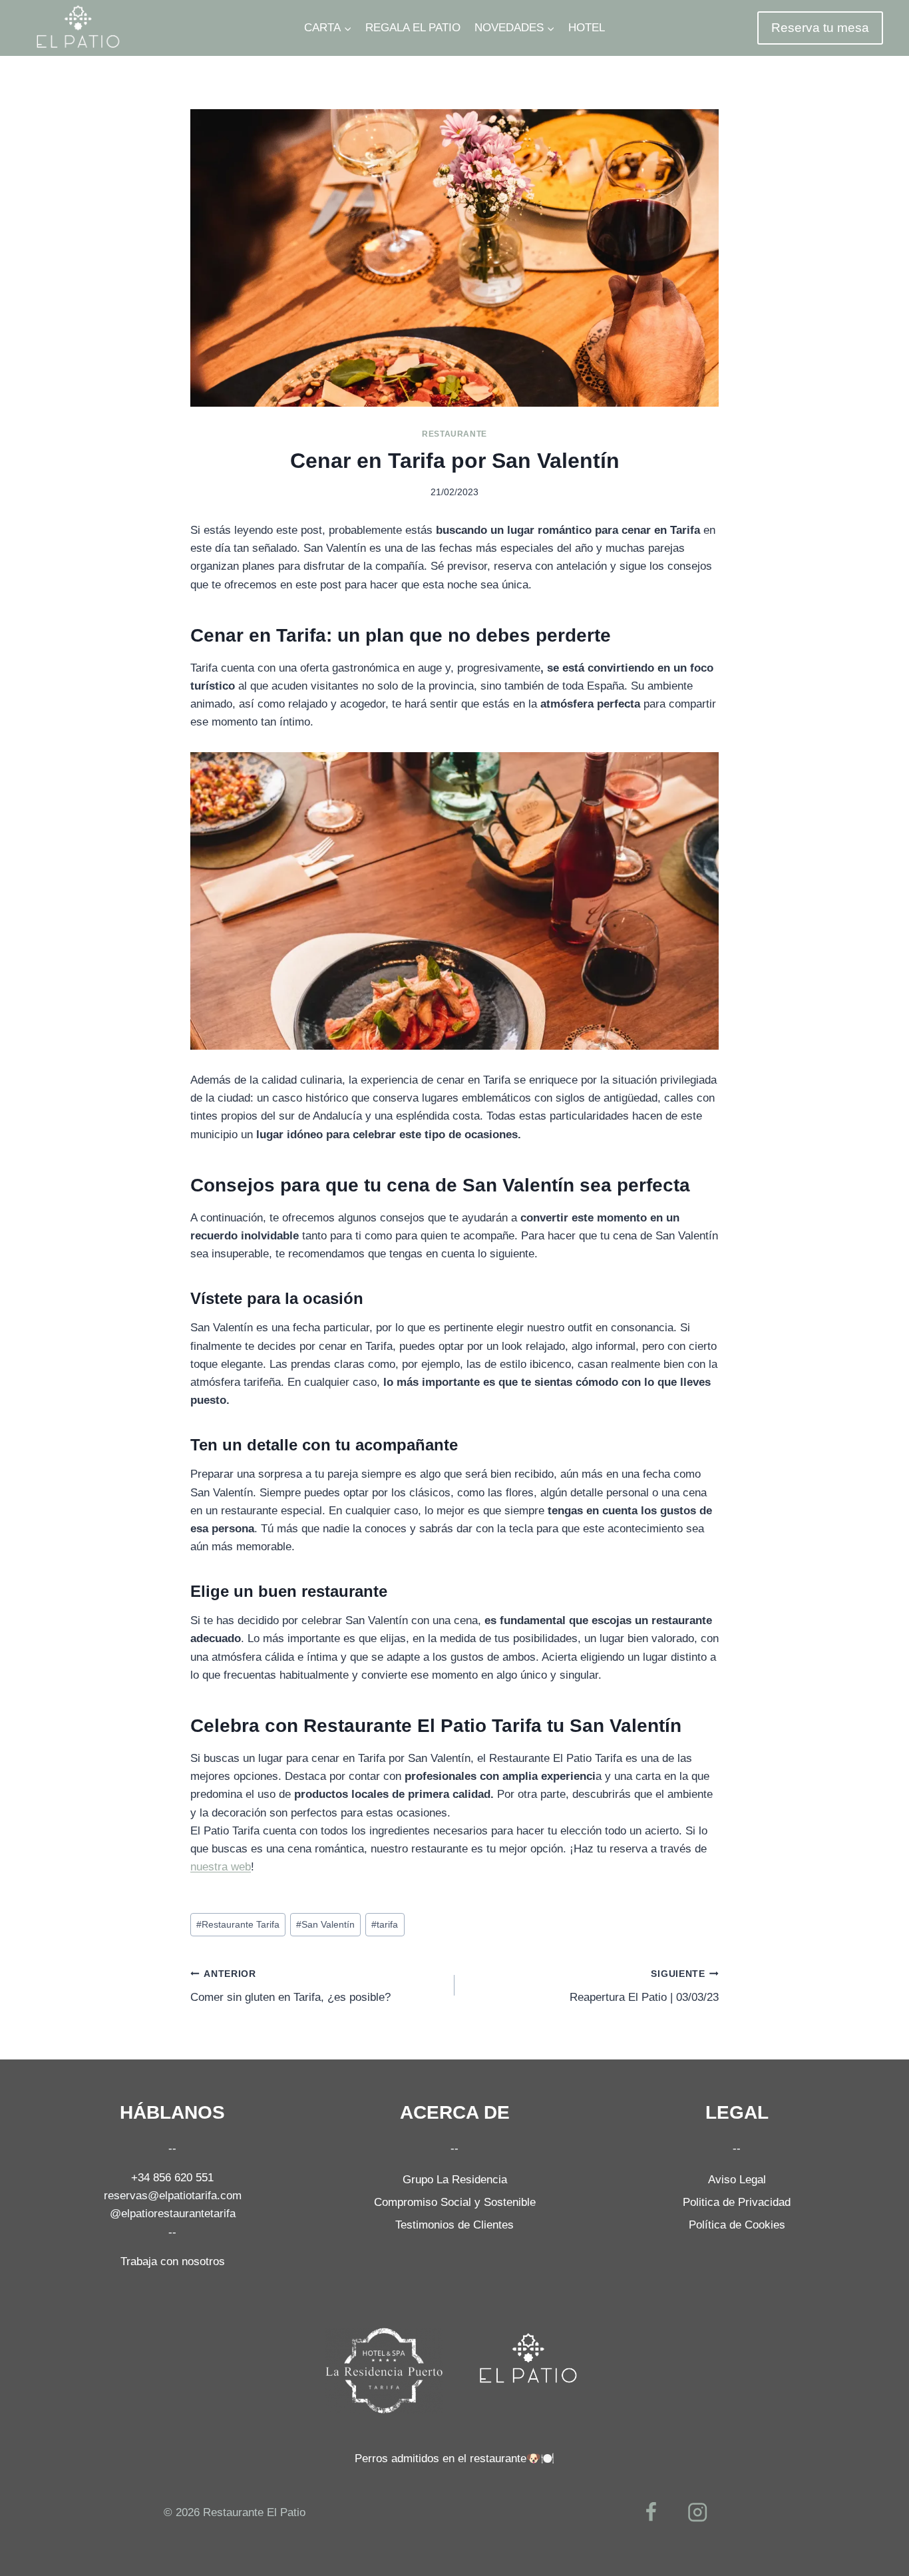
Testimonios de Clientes (454, 2225)
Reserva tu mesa (820, 28)
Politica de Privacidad (737, 2202)
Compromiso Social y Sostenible (455, 2202)
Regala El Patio (413, 28)
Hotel (587, 28)
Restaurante (454, 434)
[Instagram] (698, 2512)
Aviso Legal (737, 2180)
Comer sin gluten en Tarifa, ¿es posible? (290, 1986)
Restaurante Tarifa (238, 1925)
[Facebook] (651, 2512)
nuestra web (221, 1867)
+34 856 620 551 (172, 2178)
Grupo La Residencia (455, 2180)
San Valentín (325, 1925)
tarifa (385, 1925)
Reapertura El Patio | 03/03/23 (644, 1986)
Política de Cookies (737, 2225)
